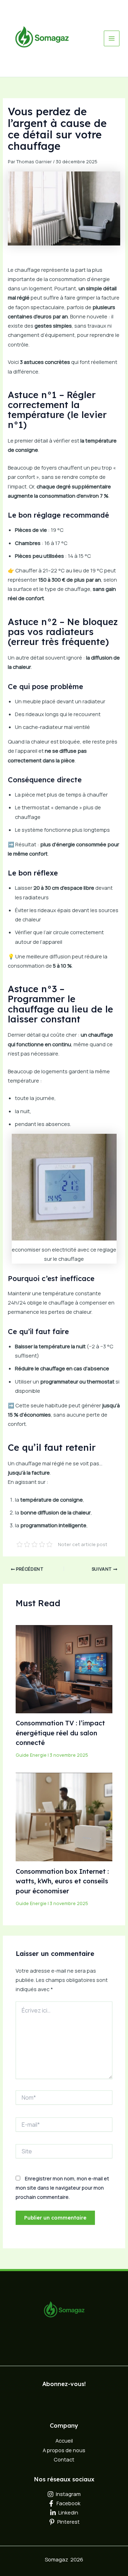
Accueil (64, 2440)
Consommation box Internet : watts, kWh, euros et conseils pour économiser (62, 1881)
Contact (64, 2459)
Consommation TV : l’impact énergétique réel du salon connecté (60, 1733)
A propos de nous (64, 2450)
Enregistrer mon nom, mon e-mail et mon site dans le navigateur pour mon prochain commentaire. (62, 2188)
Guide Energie (31, 1755)
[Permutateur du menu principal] (112, 38)
